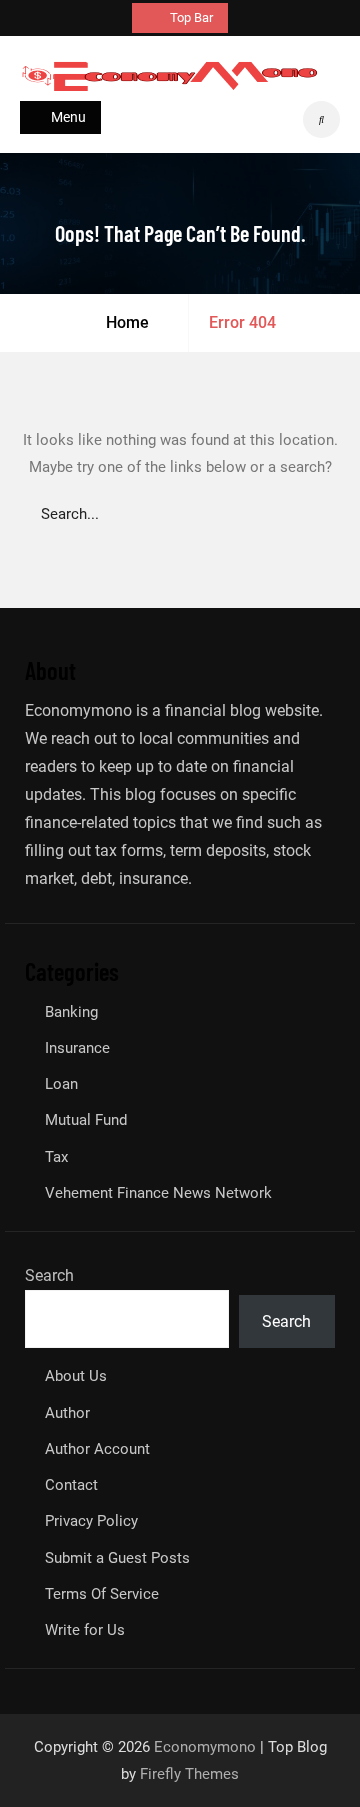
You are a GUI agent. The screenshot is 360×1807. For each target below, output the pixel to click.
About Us (76, 1376)
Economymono (205, 1747)
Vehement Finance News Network (158, 1193)
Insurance (77, 1048)
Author (67, 1413)
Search (49, 1275)
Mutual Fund (86, 1120)
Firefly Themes (189, 1774)
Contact (71, 1485)
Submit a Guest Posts (117, 1558)
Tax (56, 1157)
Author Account (97, 1449)
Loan (61, 1084)
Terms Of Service (102, 1594)
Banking (71, 1012)
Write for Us (85, 1630)
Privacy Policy (91, 1521)
